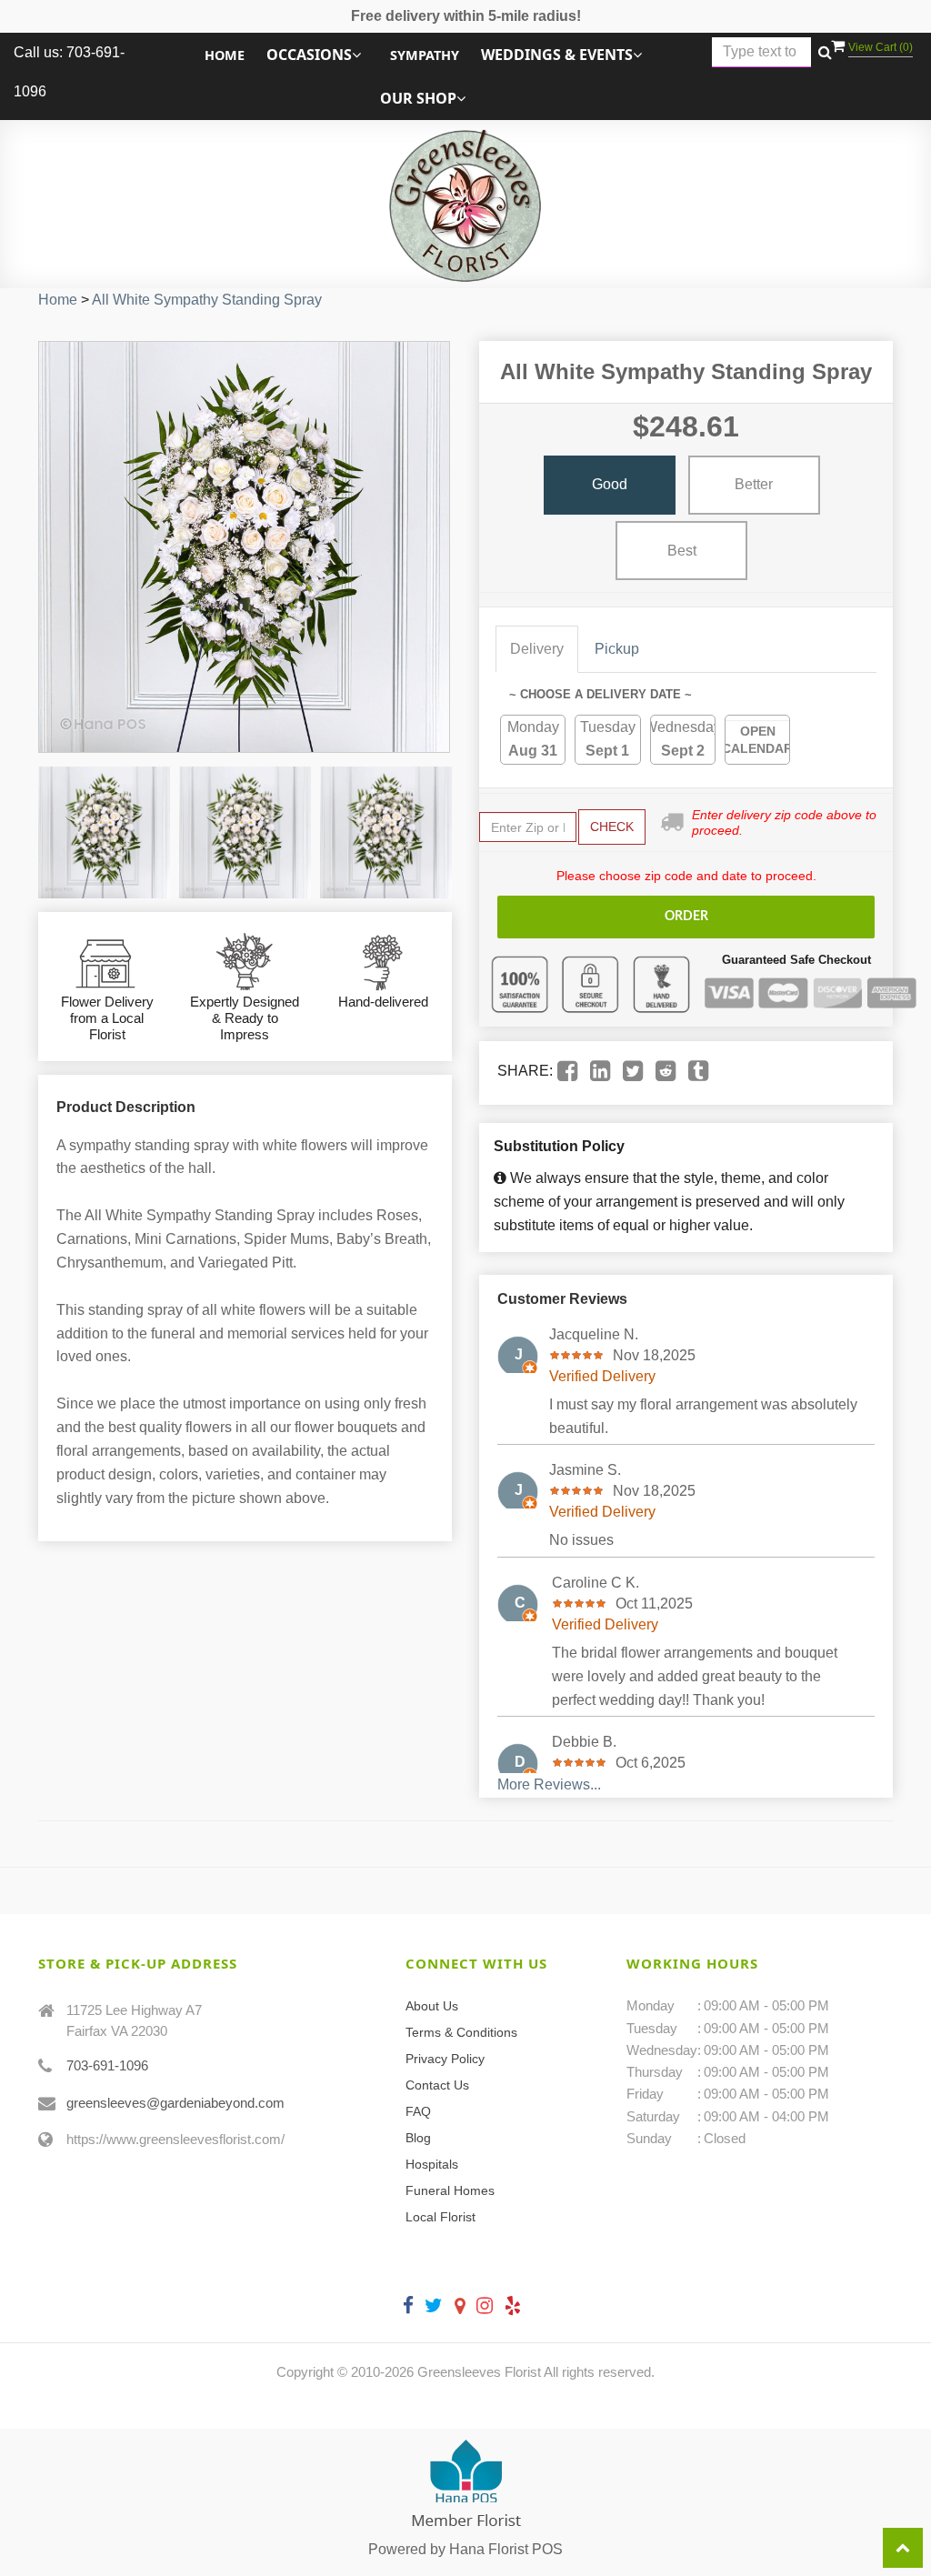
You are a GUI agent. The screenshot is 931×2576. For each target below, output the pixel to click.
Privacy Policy (445, 2059)
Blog (418, 2138)
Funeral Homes (450, 2190)
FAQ (418, 2111)
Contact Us (437, 2085)
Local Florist (440, 2217)
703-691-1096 (107, 2065)
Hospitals (432, 2164)
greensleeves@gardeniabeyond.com (175, 2103)
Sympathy (425, 55)
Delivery (537, 649)
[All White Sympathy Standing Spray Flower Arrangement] (104, 832)
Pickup (617, 649)
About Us (432, 2006)
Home (225, 55)
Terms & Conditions (461, 2032)
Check (612, 827)
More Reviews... (549, 1784)
